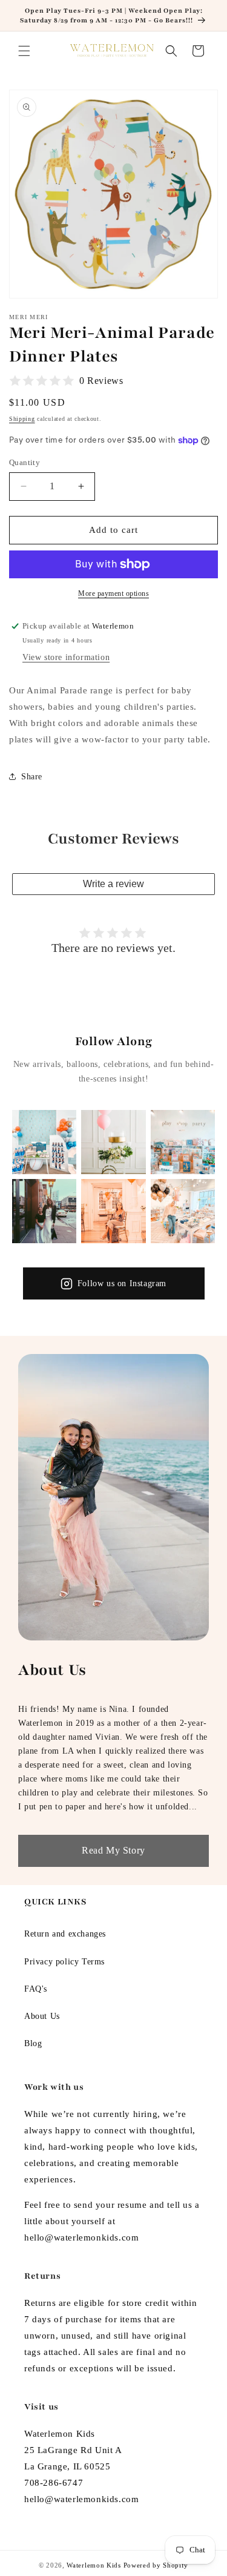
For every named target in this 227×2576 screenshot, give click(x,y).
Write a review (113, 884)
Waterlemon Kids (94, 2565)
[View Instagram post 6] (183, 1211)
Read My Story (113, 1850)
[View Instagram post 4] (44, 1211)
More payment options (113, 593)
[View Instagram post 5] (113, 1211)
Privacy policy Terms (64, 1962)
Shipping (22, 419)
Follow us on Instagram (122, 1283)
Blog (33, 2043)
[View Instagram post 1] (44, 1142)
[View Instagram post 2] (113, 1142)
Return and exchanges (65, 1934)
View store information (66, 657)
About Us (42, 2016)
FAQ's (36, 1989)
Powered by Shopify (156, 2565)
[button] (24, 51)
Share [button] (32, 777)
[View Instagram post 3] (183, 1142)
